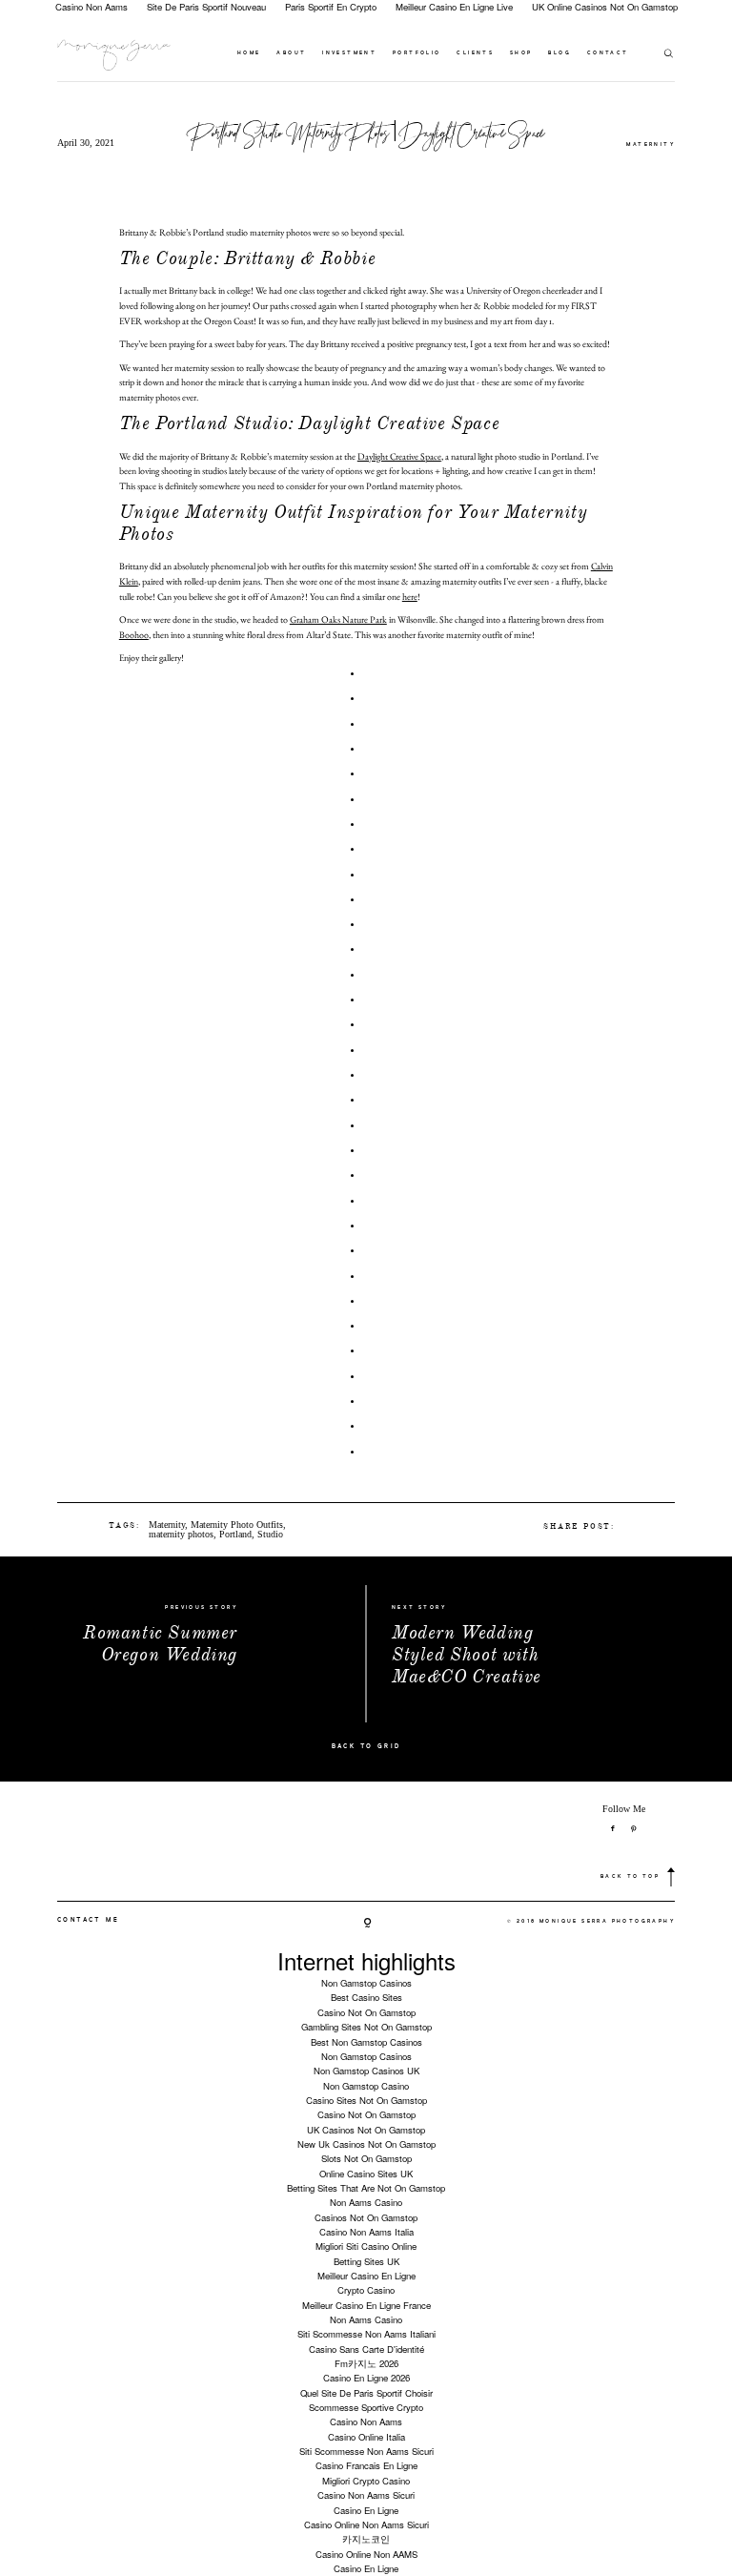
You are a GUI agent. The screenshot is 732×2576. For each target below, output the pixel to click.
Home (249, 53)
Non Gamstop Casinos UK (366, 2071)
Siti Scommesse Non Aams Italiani (366, 2334)
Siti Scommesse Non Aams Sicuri (366, 2451)
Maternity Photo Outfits (237, 1525)
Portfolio (417, 53)
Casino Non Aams (366, 2421)
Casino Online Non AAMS (366, 2554)
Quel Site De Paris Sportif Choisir (366, 2393)
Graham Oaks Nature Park (338, 619)
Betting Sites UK (366, 2261)
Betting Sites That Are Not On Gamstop (366, 2188)
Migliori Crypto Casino (366, 2481)
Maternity (651, 145)
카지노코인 (366, 2539)
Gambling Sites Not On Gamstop (366, 2027)
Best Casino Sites (366, 1997)
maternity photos (181, 1535)
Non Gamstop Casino (366, 2086)
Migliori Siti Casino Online (366, 2246)
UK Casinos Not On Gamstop (366, 2130)
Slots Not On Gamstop (366, 2158)
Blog (559, 53)
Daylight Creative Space (399, 456)
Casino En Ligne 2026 (366, 2378)
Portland (235, 1535)
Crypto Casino (366, 2290)
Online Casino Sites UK (366, 2174)
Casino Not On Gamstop (366, 2012)
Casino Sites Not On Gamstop (366, 2100)
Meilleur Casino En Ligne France (366, 2305)
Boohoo (134, 635)
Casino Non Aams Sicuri (366, 2495)
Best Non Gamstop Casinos (366, 2042)
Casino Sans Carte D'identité (366, 2349)
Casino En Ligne (366, 2510)
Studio (270, 1535)
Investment (349, 53)
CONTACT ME (88, 1920)
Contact (608, 53)
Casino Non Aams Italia (366, 2232)
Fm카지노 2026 (366, 2363)
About (291, 53)
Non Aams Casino (366, 2202)
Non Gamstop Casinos (366, 1983)
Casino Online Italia (366, 2437)
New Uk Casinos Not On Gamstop (366, 2144)
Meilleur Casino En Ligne (366, 2276)
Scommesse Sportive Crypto (366, 2407)
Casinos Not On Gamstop (366, 2217)
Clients (475, 53)
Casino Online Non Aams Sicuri (366, 2524)
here (410, 597)
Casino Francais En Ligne (366, 2465)
